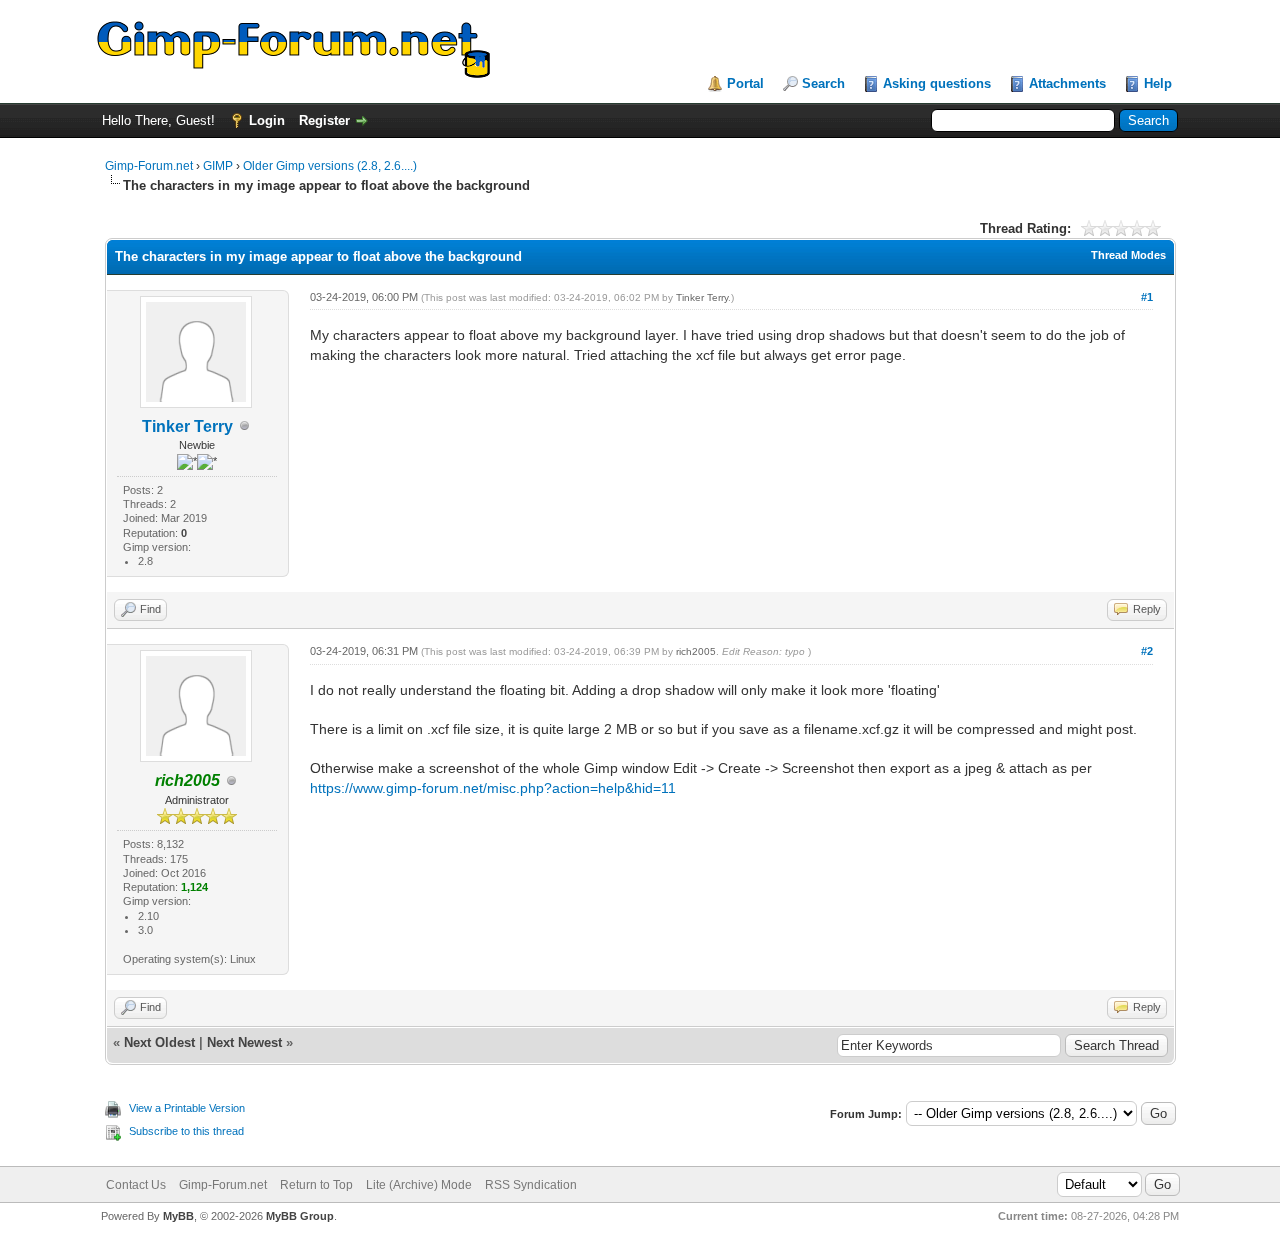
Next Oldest (159, 1042)
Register (324, 120)
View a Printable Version (187, 1108)
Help (1158, 83)
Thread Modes (1128, 255)
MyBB (178, 1216)
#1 (1147, 297)
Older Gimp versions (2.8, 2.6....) (330, 166)
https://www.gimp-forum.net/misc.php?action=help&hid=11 (493, 788)
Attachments (1067, 83)
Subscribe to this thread (186, 1131)
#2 (1147, 651)
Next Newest (244, 1042)
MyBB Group (300, 1216)
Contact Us (136, 1185)
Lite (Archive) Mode (419, 1185)
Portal (745, 83)
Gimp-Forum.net (149, 166)
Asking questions (937, 83)
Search (823, 83)
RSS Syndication (531, 1185)
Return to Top (316, 1185)
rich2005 (696, 651)
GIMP (218, 166)
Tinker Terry (187, 426)
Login (267, 120)
